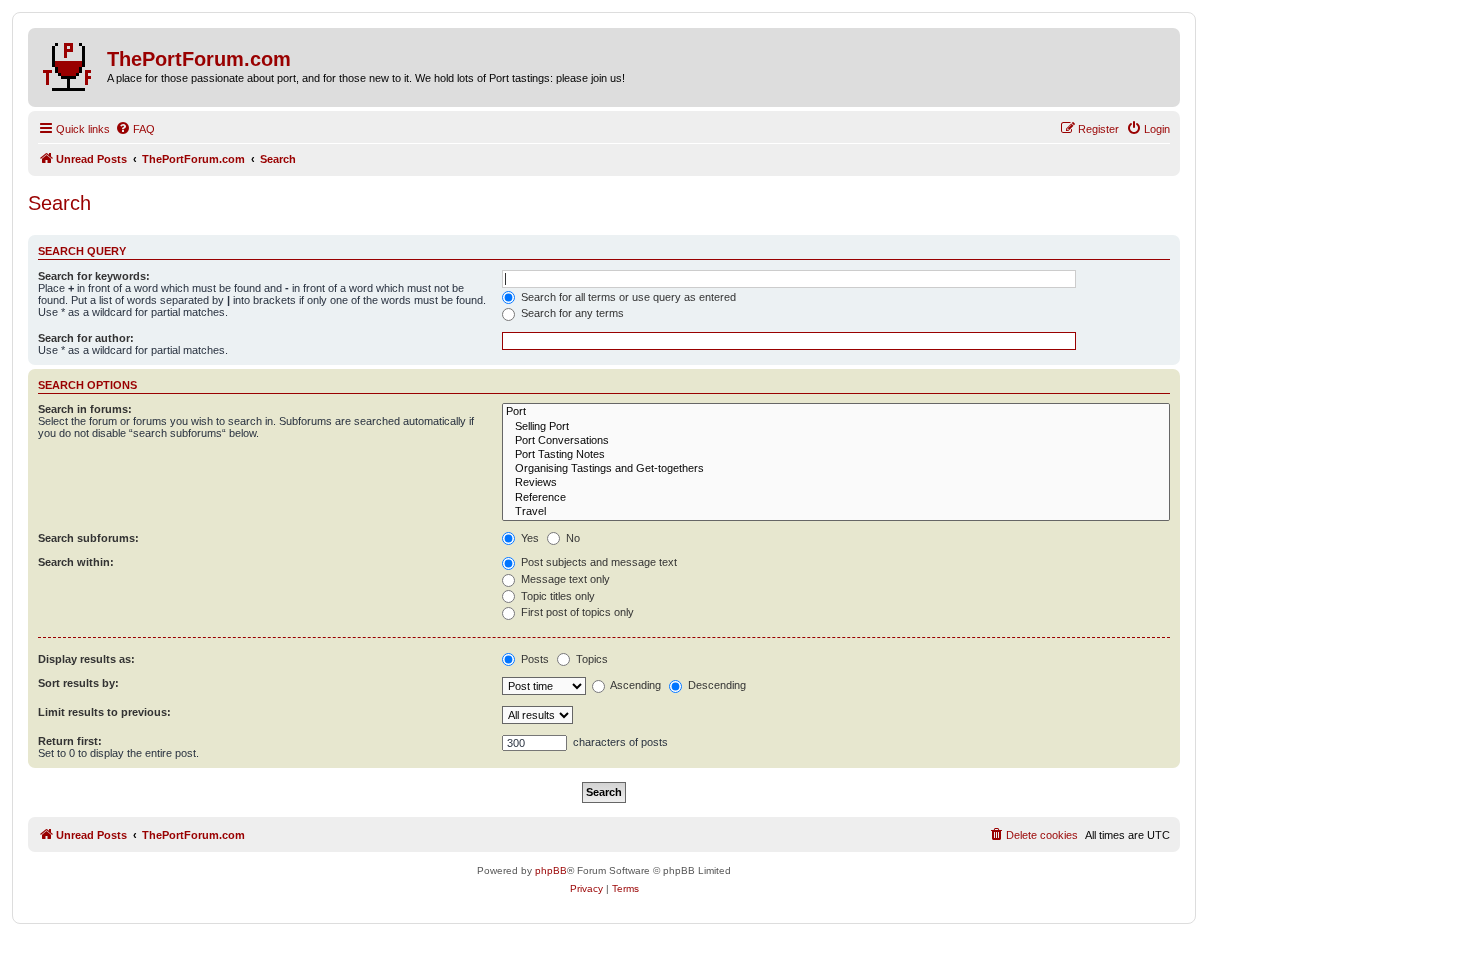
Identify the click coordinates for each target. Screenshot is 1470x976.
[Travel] (836, 512)
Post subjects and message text (597, 562)
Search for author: (86, 338)
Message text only (564, 579)
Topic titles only (556, 596)
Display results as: (86, 659)
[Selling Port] (836, 427)
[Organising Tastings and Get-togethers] (836, 469)
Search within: (76, 562)
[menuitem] (135, 129)
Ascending (634, 685)
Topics (590, 659)
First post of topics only (576, 612)
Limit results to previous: (104, 712)
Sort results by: (78, 683)
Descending (715, 685)
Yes (528, 538)
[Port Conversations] (836, 441)
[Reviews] (836, 483)
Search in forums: (85, 409)
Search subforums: (88, 538)
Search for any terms (571, 313)
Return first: (70, 741)
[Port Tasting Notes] (836, 455)
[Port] (836, 412)
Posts (533, 659)
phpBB (551, 870)
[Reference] (836, 498)
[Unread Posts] (70, 63)
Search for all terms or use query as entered (627, 297)
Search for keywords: (94, 276)
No (571, 538)
